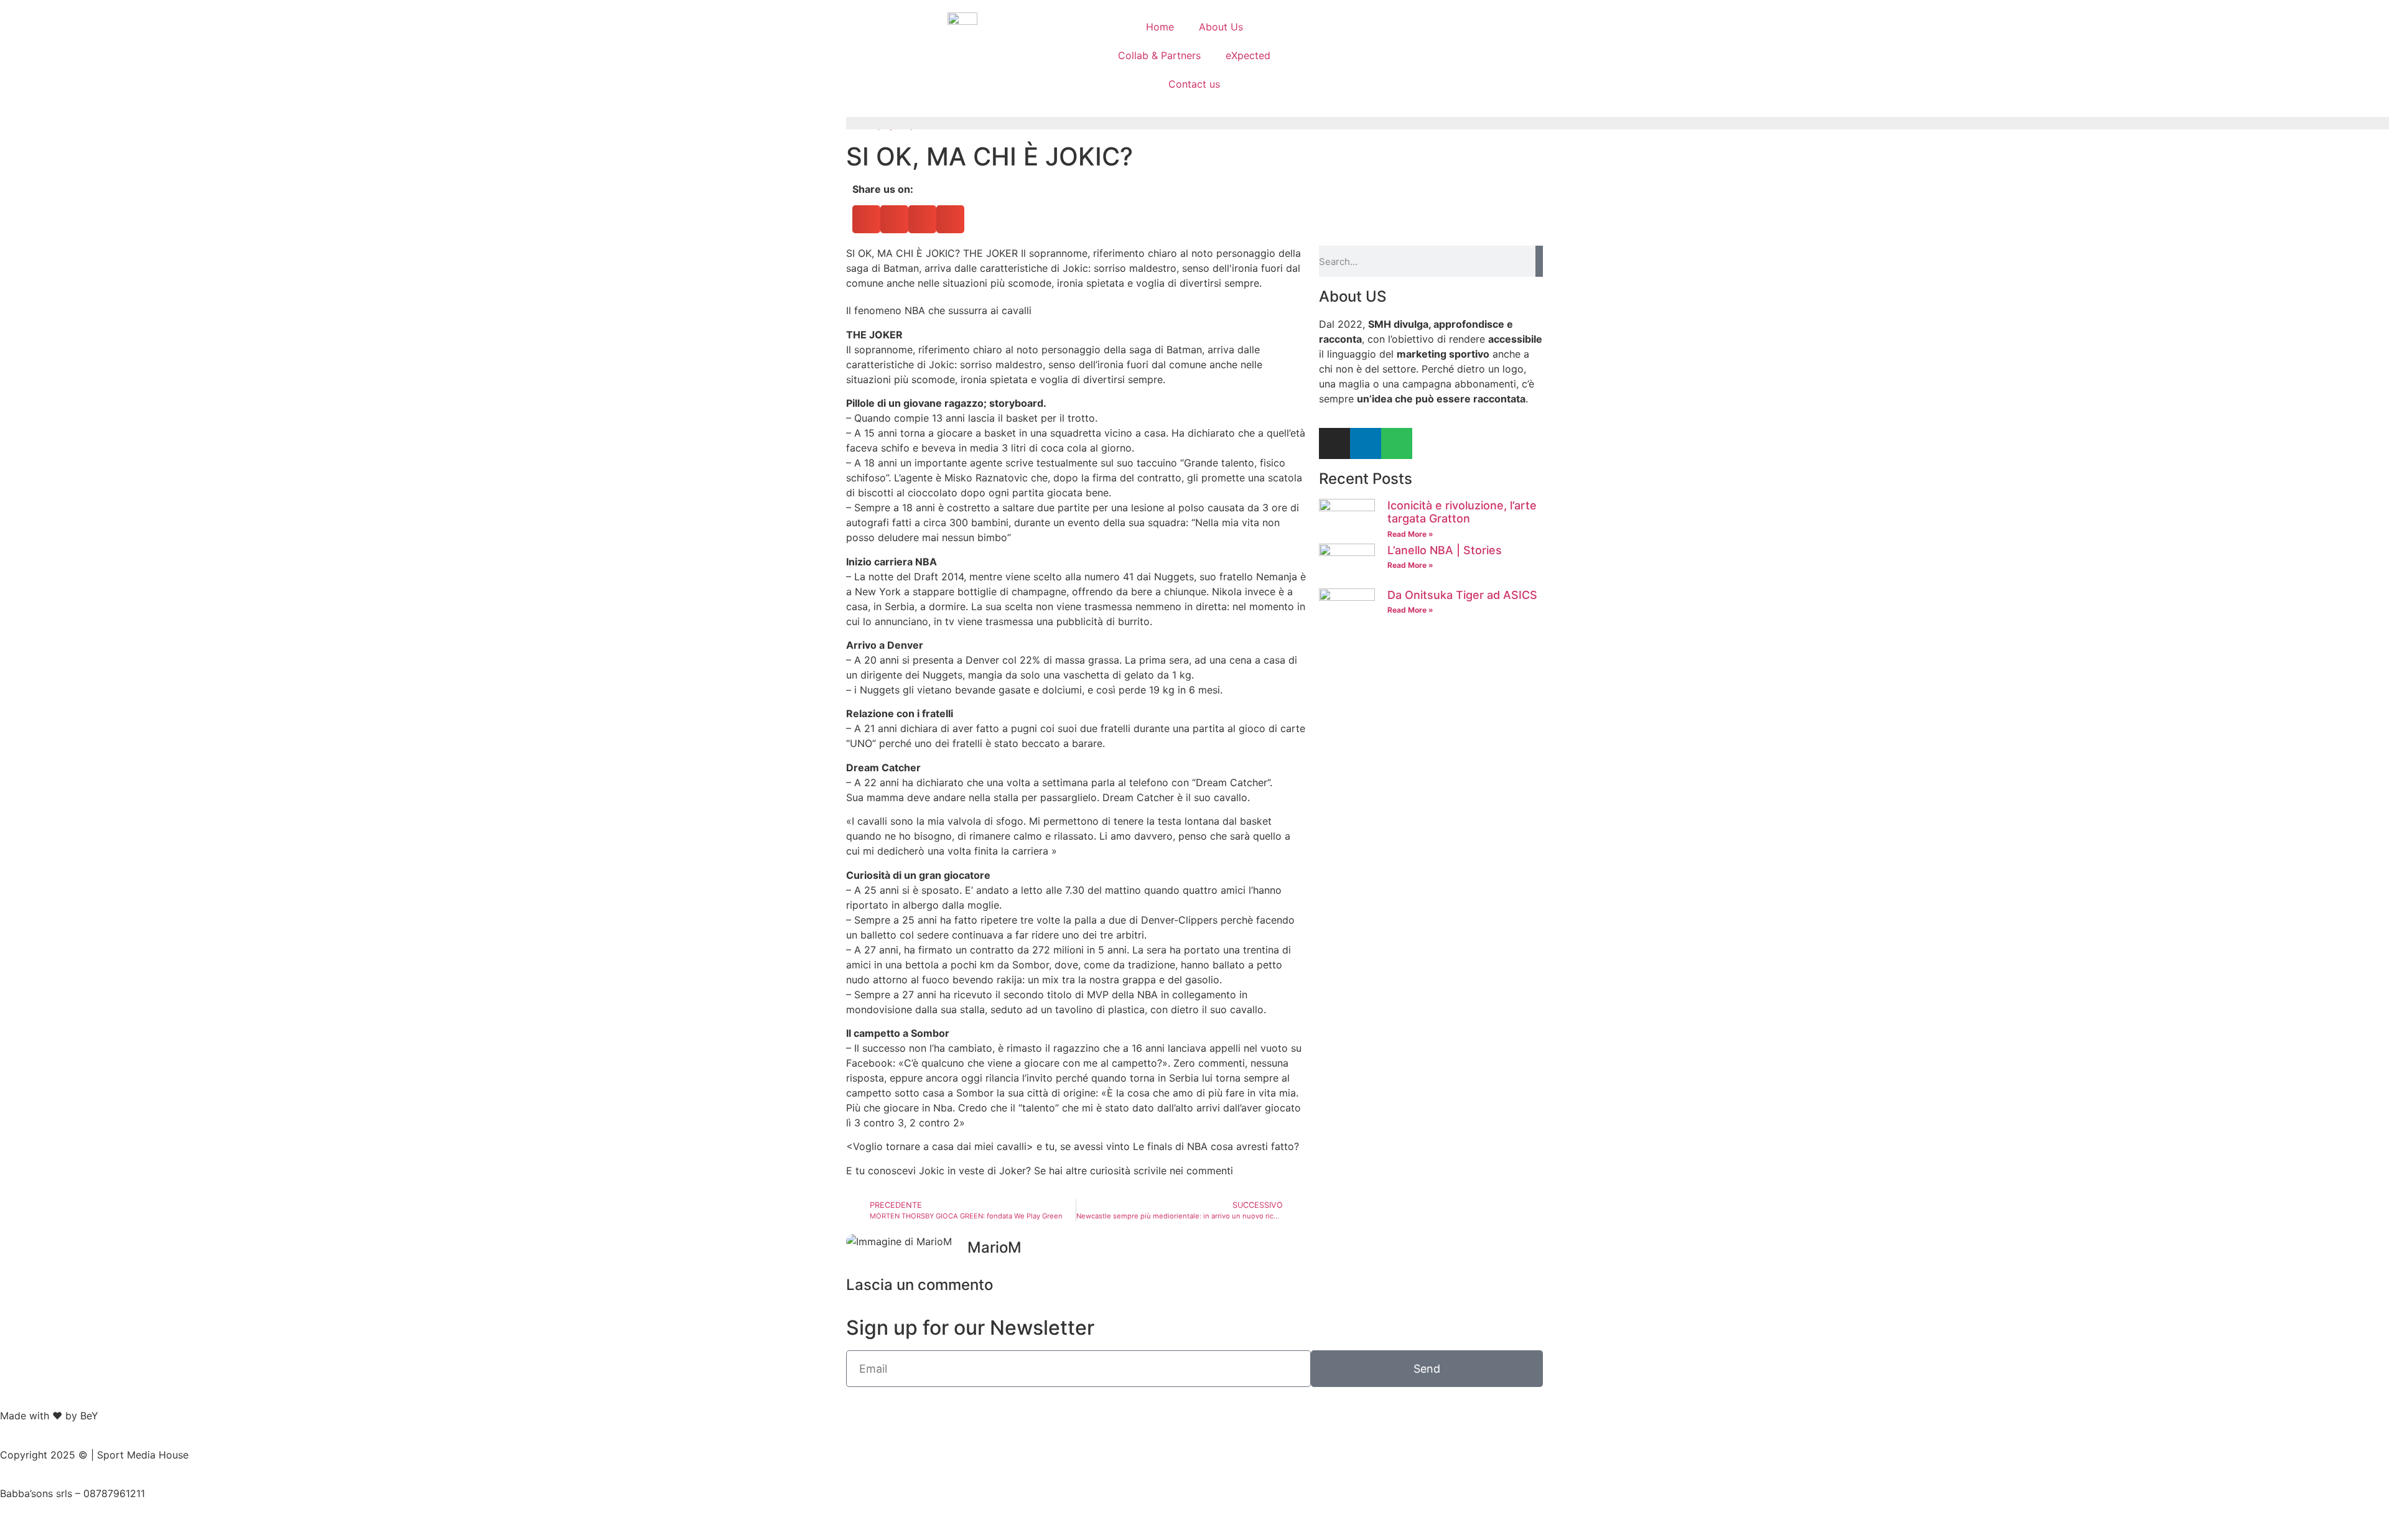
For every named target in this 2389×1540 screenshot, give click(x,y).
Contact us (1194, 84)
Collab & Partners (1159, 55)
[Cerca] (1539, 261)
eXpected (1248, 55)
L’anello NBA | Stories (1445, 550)
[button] (866, 219)
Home (1160, 27)
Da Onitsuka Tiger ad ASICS (1462, 595)
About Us (1221, 27)
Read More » (1410, 534)
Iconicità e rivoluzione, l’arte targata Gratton (1462, 512)
